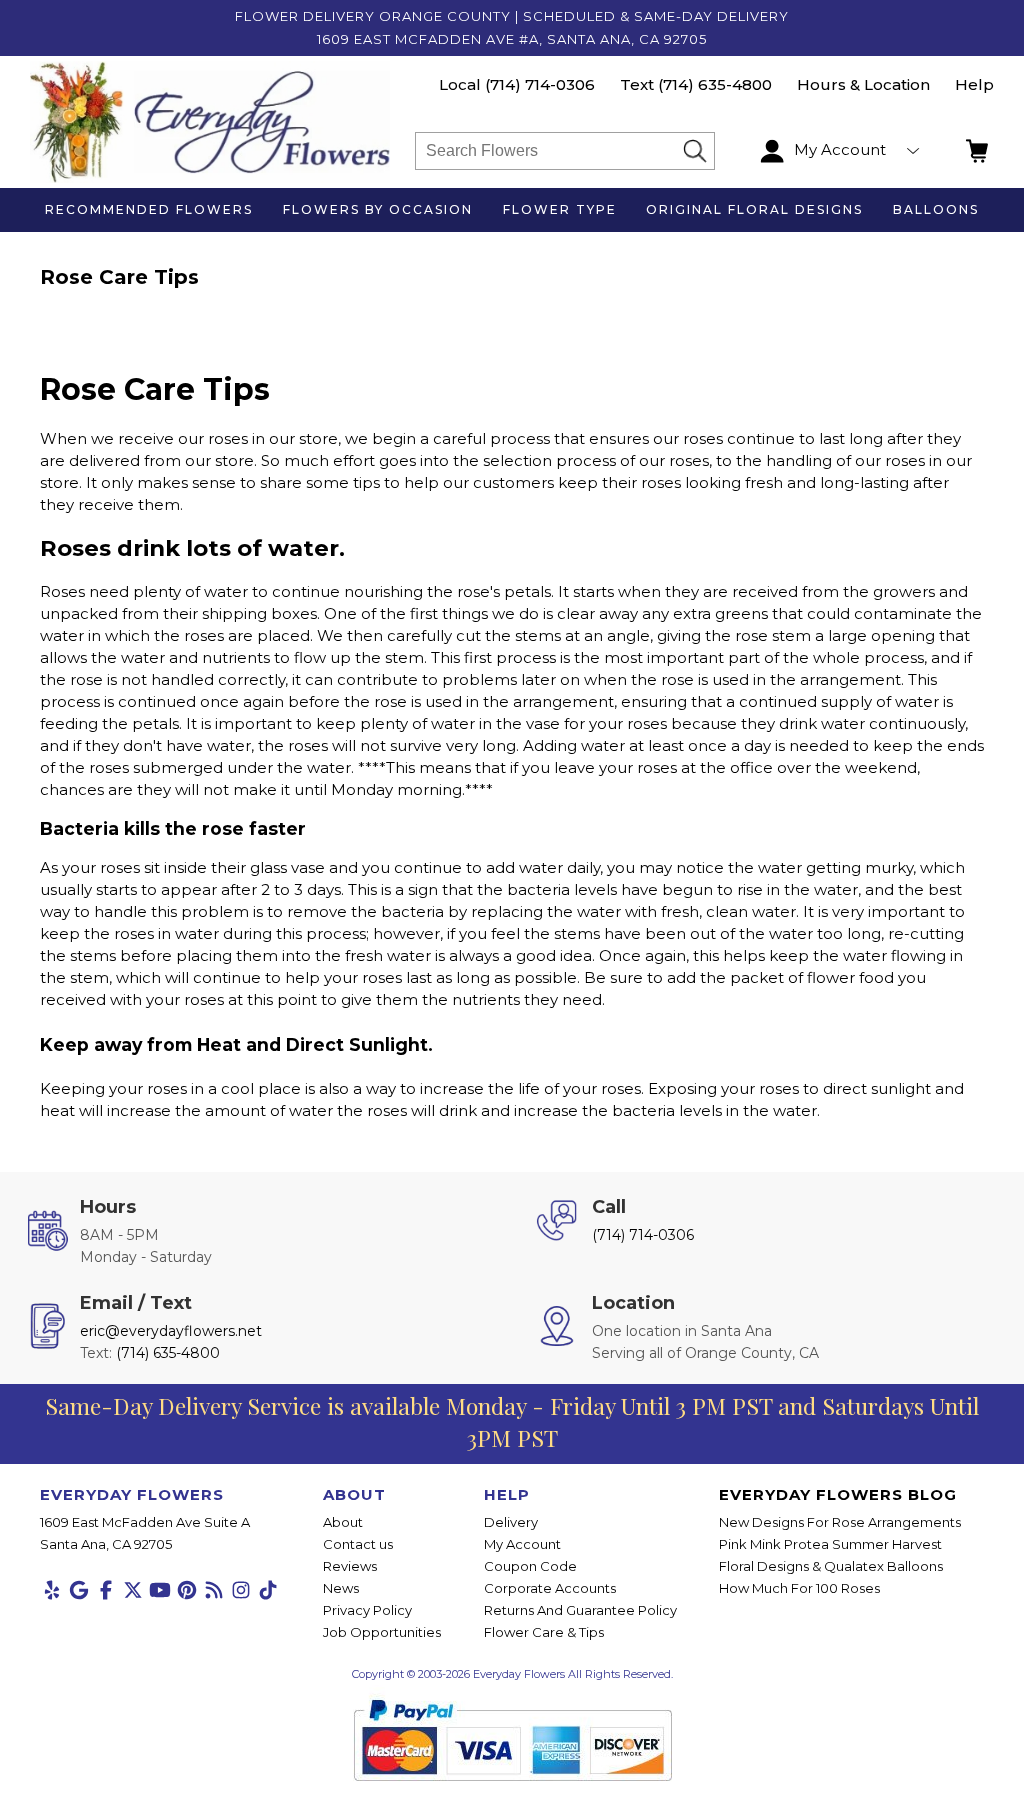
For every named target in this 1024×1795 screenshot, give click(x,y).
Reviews (350, 1566)
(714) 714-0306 (540, 84)
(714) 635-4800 (715, 84)
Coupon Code (530, 1566)
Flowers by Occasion (378, 209)
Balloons (936, 209)
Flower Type (560, 209)
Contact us (358, 1544)
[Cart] (979, 151)
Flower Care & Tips (544, 1632)
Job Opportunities (382, 1632)
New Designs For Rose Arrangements (840, 1522)
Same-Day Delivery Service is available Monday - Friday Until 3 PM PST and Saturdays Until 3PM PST (512, 1421)
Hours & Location (863, 84)
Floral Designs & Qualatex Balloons (831, 1566)
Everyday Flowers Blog (838, 1494)
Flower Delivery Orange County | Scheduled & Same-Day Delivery (512, 16)
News (341, 1588)
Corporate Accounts (550, 1588)
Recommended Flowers (149, 209)
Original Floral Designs (754, 209)
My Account (522, 1544)
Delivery (511, 1522)
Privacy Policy (367, 1610)
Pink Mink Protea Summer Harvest (830, 1544)
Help (974, 84)
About (343, 1522)
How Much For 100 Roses (799, 1588)
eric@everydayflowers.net (171, 1331)
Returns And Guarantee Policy (580, 1610)
